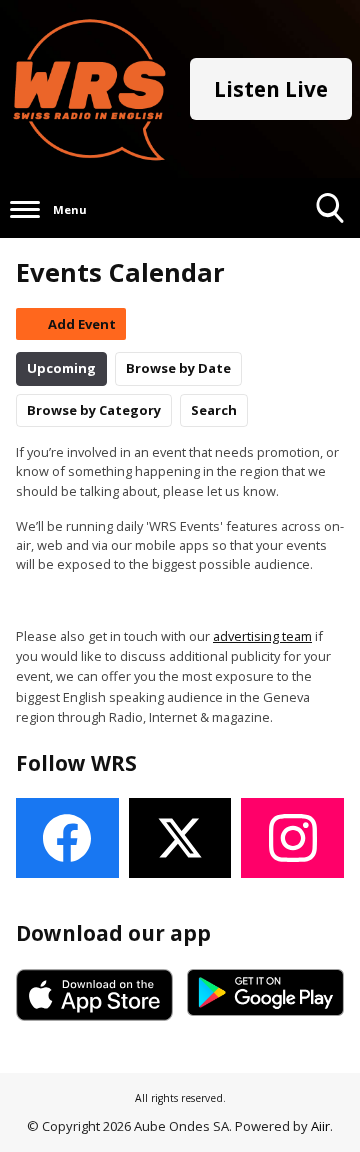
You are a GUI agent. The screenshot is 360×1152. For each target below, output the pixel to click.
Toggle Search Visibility (330, 237)
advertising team (262, 636)
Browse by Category (94, 410)
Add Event (82, 324)
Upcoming (61, 368)
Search (214, 410)
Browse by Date (178, 368)
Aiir (320, 1126)
